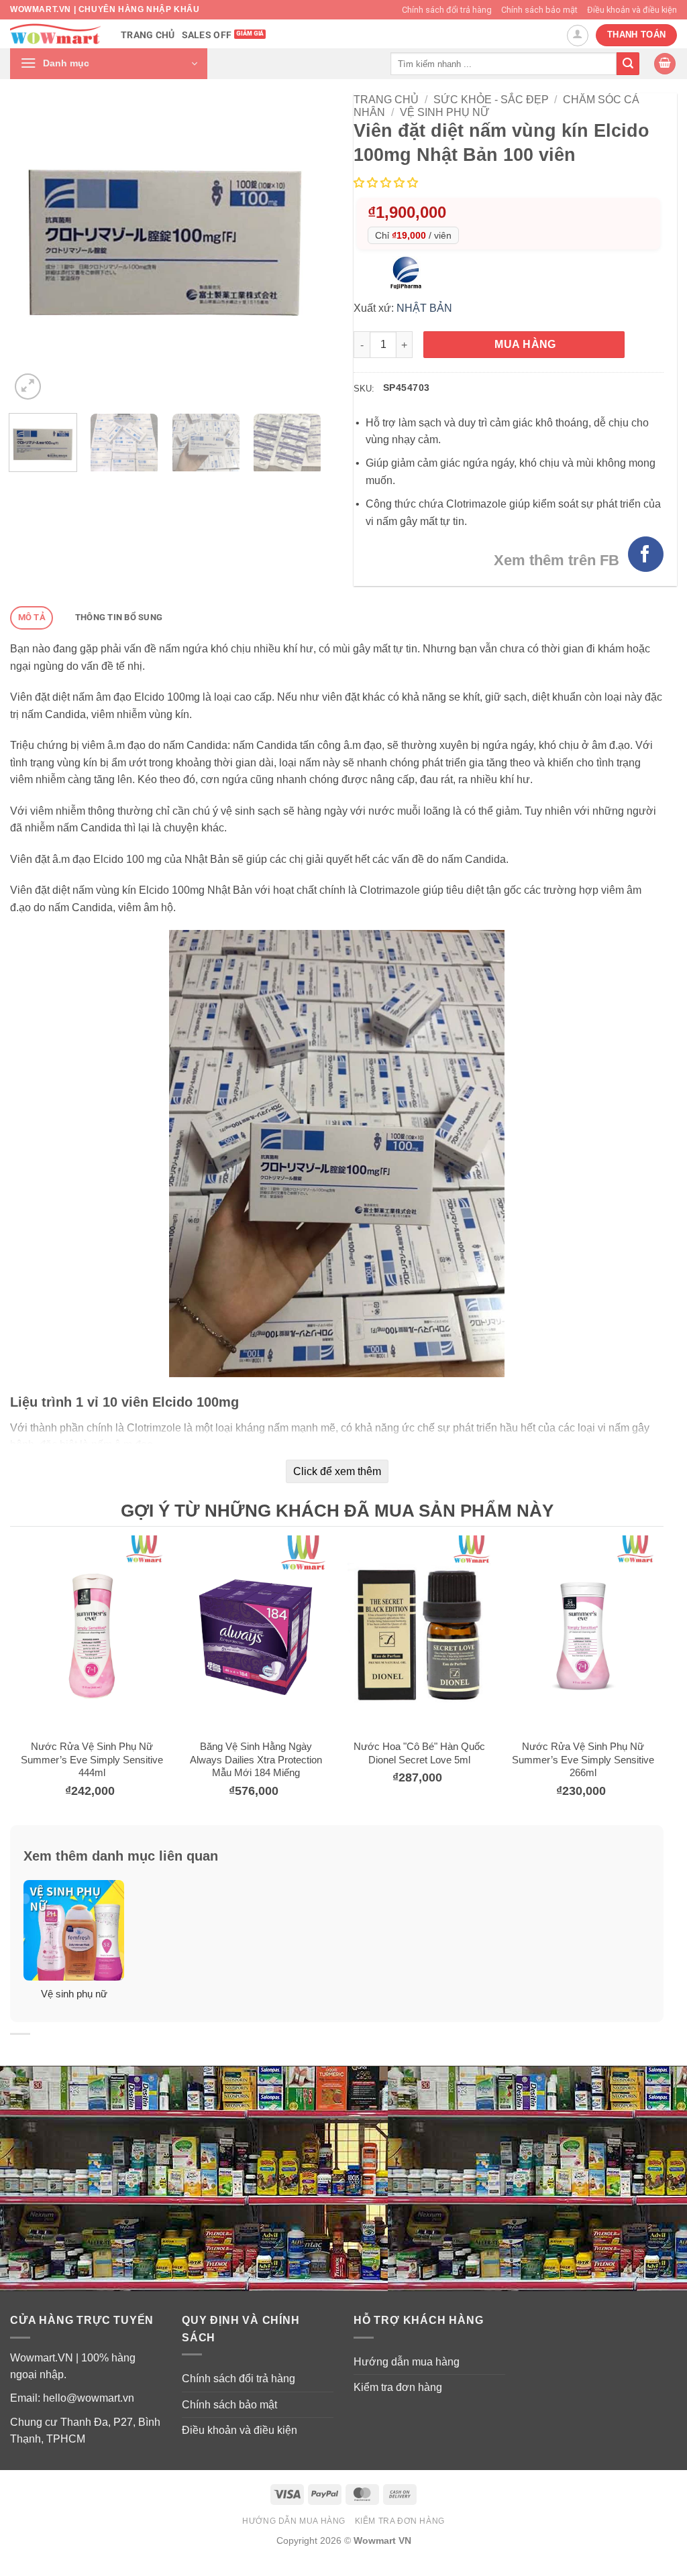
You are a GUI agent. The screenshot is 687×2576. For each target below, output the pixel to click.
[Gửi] (628, 64)
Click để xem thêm (337, 1471)
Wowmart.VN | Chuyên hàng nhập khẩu (105, 9)
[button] (109, 64)
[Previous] (33, 248)
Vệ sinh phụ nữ (445, 112)
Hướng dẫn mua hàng (407, 2362)
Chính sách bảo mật (539, 10)
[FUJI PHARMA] (409, 273)
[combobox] (504, 63)
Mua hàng (525, 344)
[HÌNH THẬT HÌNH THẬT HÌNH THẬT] (165, 248)
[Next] (297, 248)
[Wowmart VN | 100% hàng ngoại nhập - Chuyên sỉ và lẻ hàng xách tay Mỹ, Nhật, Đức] (55, 34)
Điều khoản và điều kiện (632, 10)
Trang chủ (148, 35)
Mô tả (32, 617)
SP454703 (406, 388)
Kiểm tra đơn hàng (398, 2387)
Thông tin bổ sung (119, 617)
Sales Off (207, 35)
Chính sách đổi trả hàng (447, 10)
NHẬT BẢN (424, 308)
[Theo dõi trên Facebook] (646, 554)
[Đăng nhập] (578, 36)
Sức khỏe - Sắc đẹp (491, 100)
